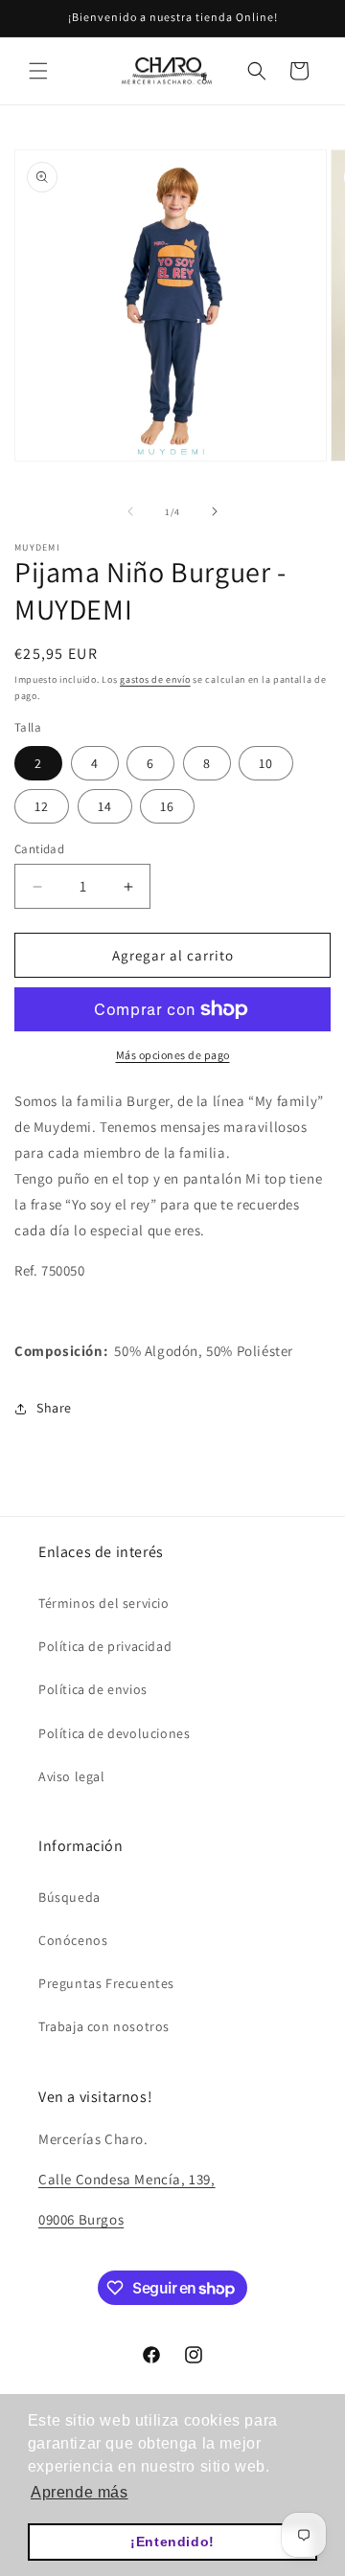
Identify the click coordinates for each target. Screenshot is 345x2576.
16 (167, 806)
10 (266, 763)
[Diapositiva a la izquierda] (130, 511)
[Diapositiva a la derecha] (215, 511)
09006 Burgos (81, 2219)
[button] (38, 71)
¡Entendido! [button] (172, 2542)
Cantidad (39, 849)
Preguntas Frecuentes (106, 1983)
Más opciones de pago (173, 1055)
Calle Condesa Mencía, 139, (127, 2179)
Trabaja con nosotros (104, 2026)
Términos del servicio (104, 1603)
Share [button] (54, 1408)
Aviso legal (72, 1776)
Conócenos (73, 1940)
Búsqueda (69, 1897)
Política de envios (93, 1689)
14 (105, 806)
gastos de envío (155, 679)
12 (42, 806)
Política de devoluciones (114, 1733)
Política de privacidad (105, 1646)
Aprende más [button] (80, 2492)
